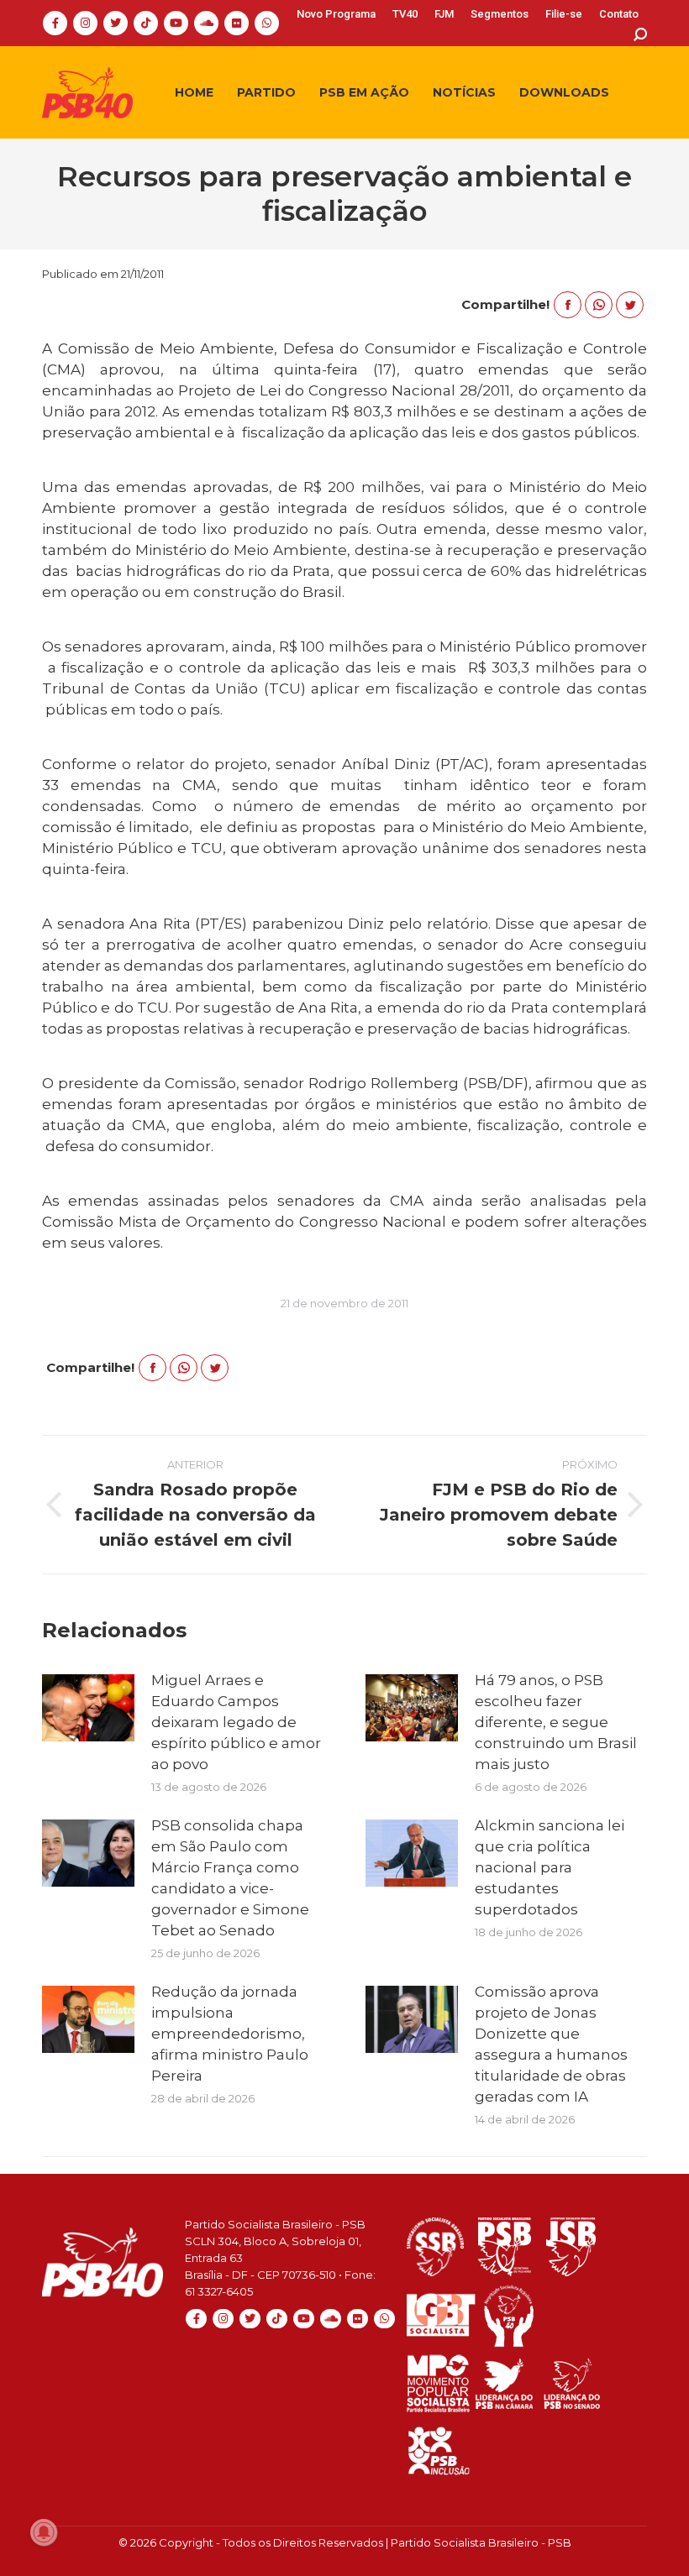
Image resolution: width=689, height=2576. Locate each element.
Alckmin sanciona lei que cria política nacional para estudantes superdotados (550, 1867)
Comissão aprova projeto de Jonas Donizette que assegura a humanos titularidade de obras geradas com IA (551, 2044)
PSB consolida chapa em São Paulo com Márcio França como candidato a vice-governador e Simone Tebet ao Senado (230, 1878)
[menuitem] (336, 14)
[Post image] (88, 1708)
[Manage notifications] (44, 2532)
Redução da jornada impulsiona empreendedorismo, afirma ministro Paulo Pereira (230, 2034)
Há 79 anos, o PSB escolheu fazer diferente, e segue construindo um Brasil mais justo (556, 1722)
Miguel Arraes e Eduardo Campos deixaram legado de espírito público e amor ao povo (236, 1722)
